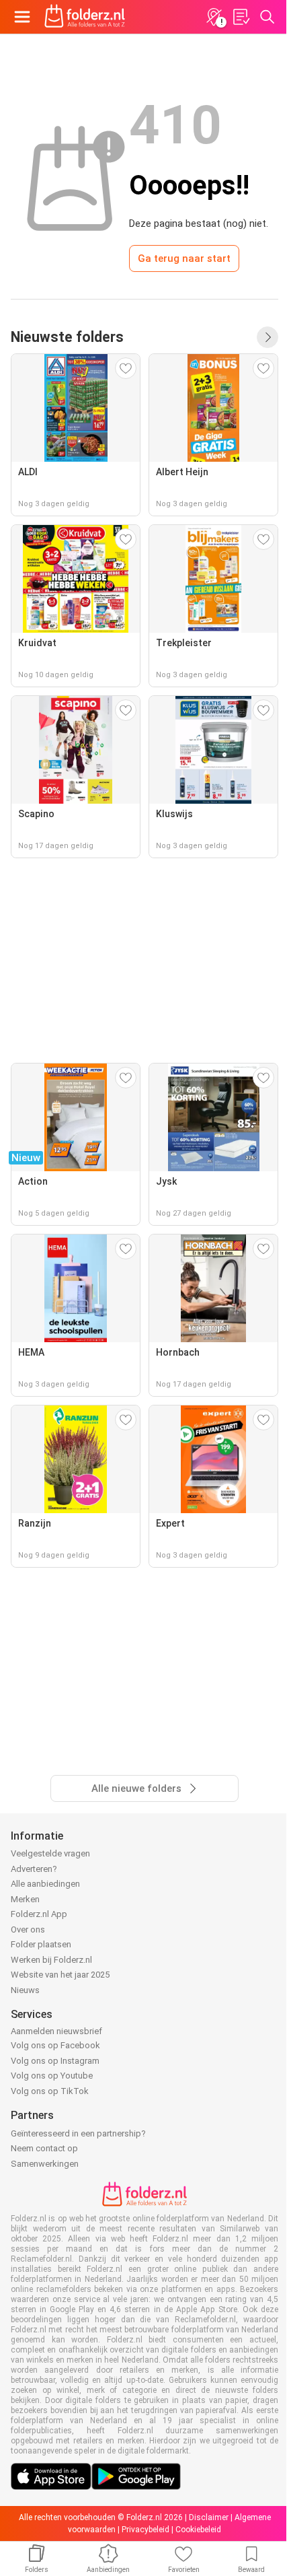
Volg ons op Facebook (55, 2045)
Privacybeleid (146, 2530)
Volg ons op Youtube (52, 2076)
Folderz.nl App (39, 1914)
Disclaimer (209, 2517)
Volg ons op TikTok (50, 2091)
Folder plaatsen (41, 1944)
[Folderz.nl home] (85, 17)
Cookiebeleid (198, 2530)
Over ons (28, 1929)
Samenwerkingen (45, 2164)
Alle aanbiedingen (45, 1884)
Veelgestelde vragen (50, 1853)
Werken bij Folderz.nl (51, 1960)
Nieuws (25, 1990)
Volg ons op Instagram (55, 2061)
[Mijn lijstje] (241, 17)
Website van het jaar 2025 (60, 1975)
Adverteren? (34, 1869)
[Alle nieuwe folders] (267, 337)
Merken (25, 1899)
